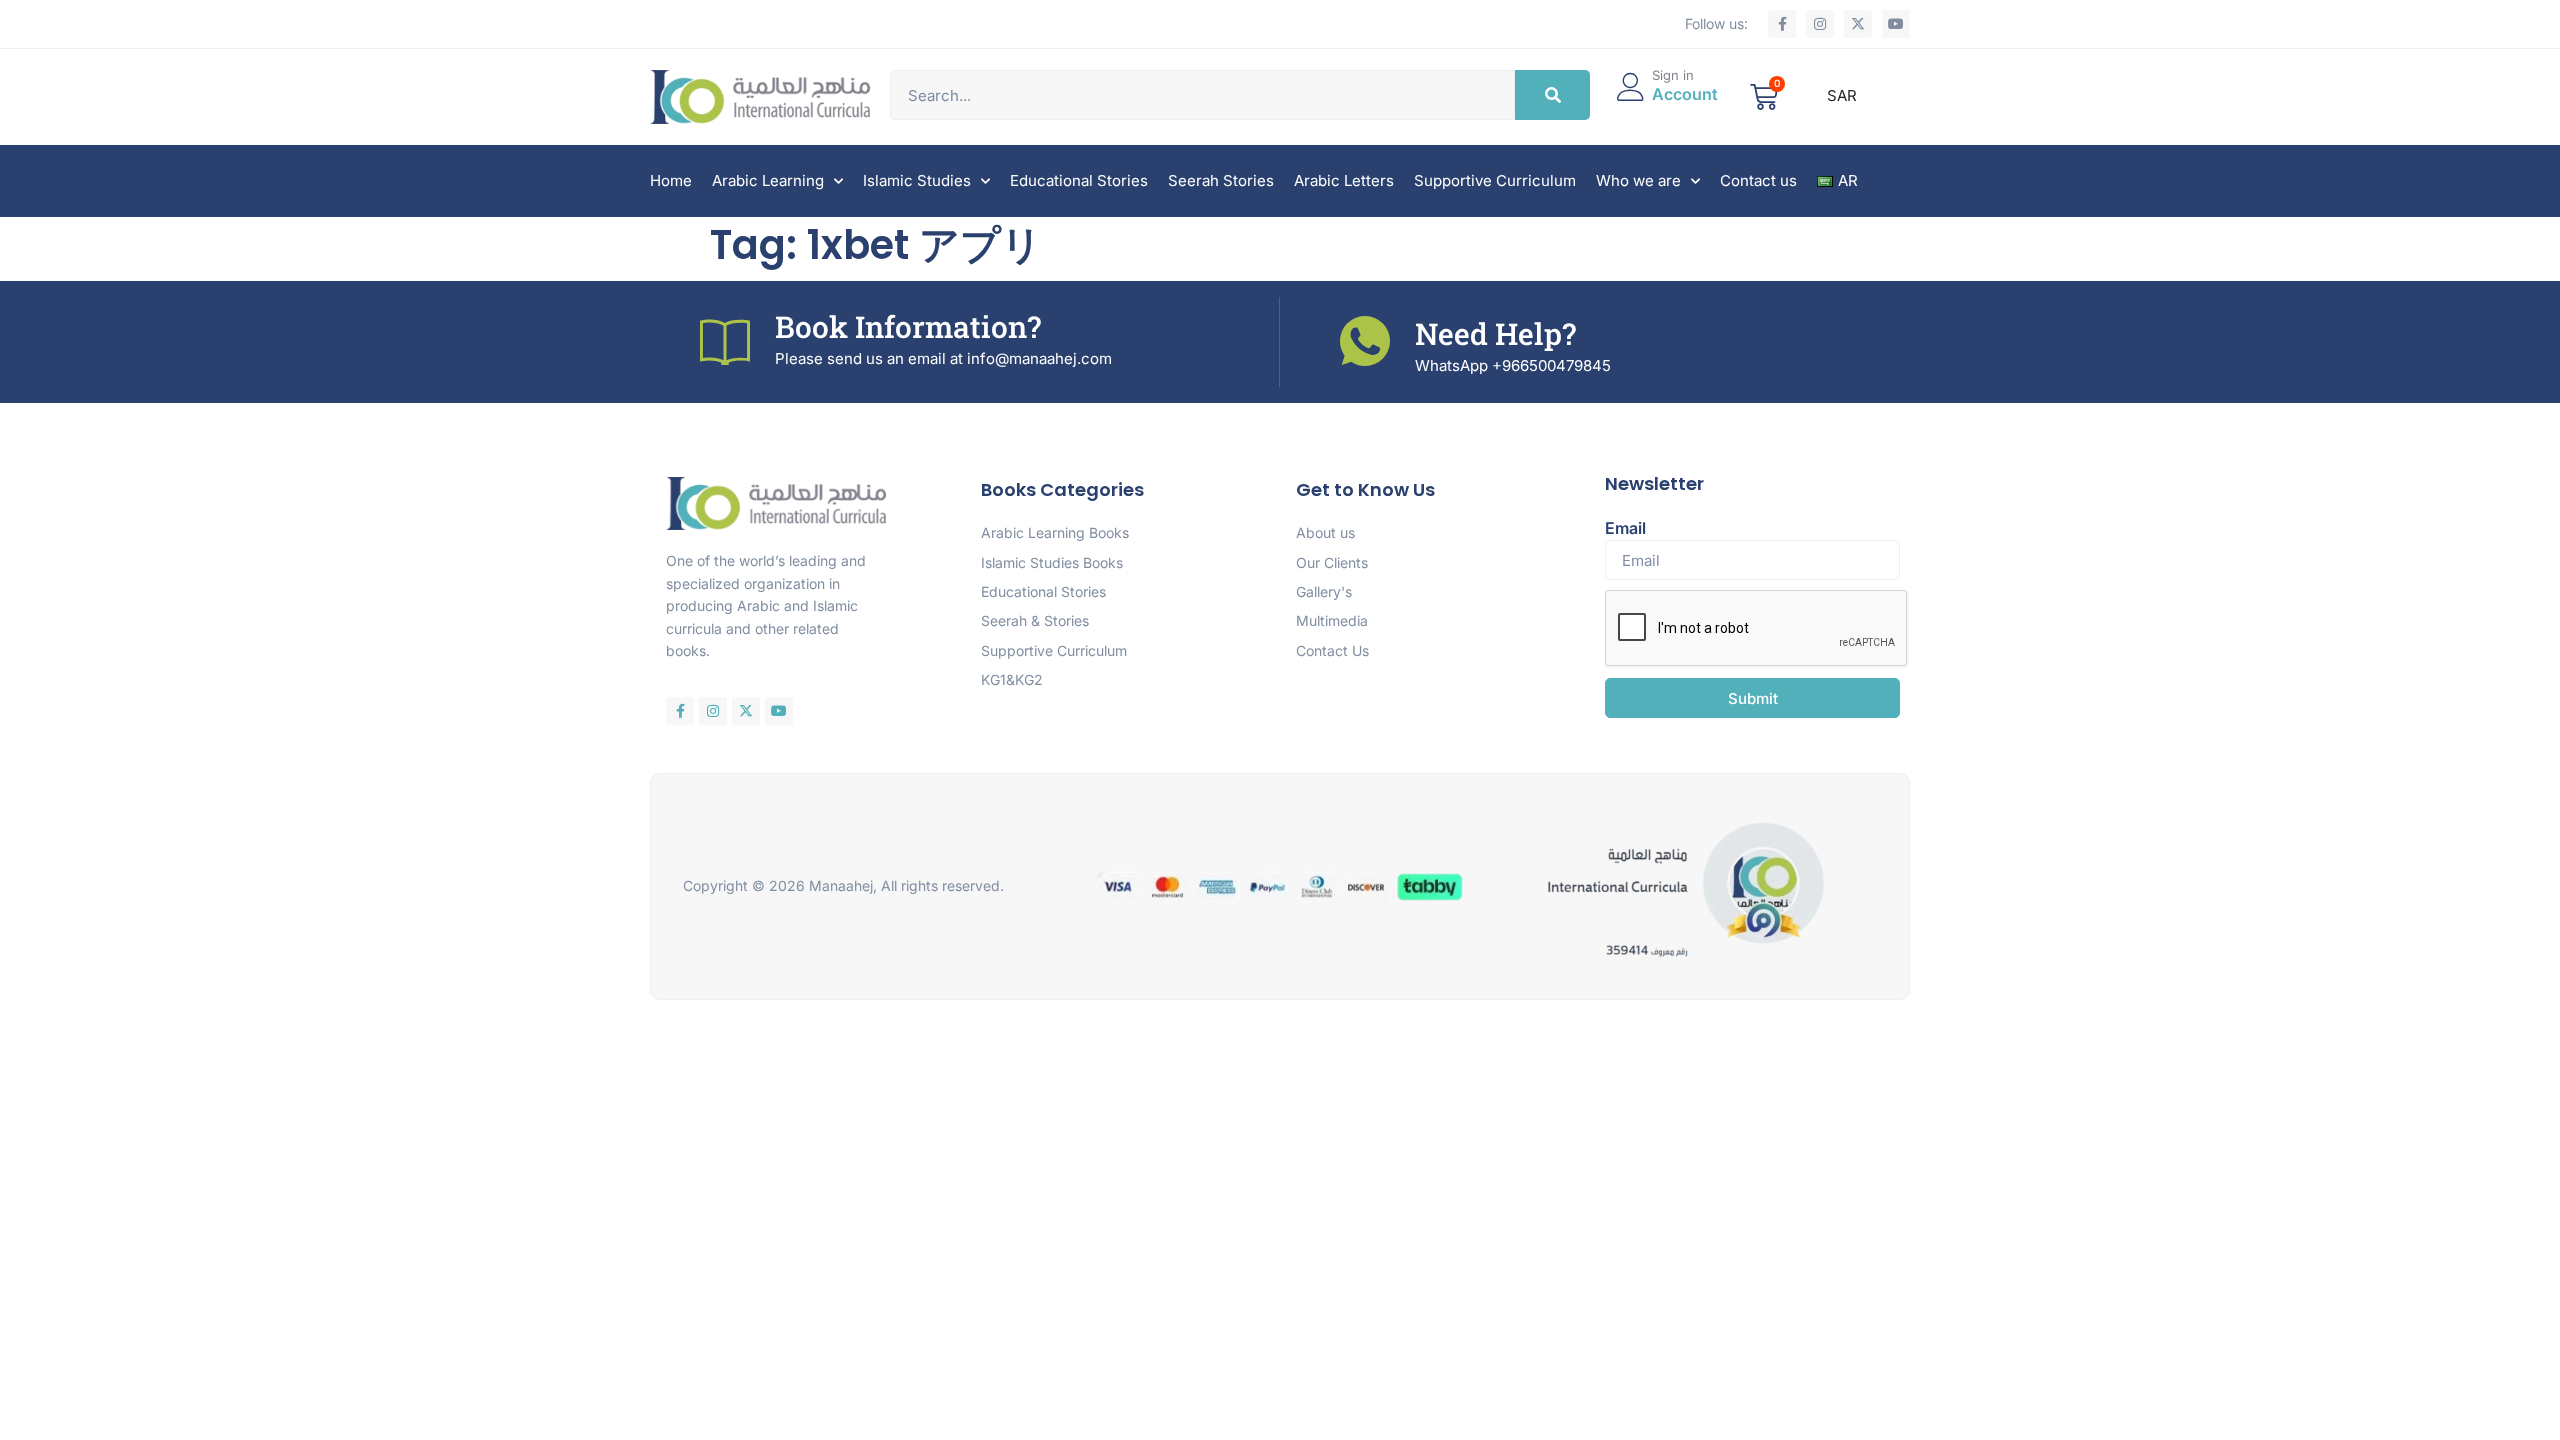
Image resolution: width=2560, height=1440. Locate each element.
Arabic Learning (768, 180)
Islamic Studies (917, 180)
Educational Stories (1079, 180)
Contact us (1758, 180)
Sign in (1673, 75)
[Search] (1552, 95)
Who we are (1638, 180)
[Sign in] (1631, 87)
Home (671, 180)
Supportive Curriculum (1495, 180)
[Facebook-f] (1782, 24)
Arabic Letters (1344, 180)
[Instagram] (1820, 24)
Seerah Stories (1221, 180)
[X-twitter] (1858, 24)
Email (1625, 528)
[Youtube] (1896, 24)
